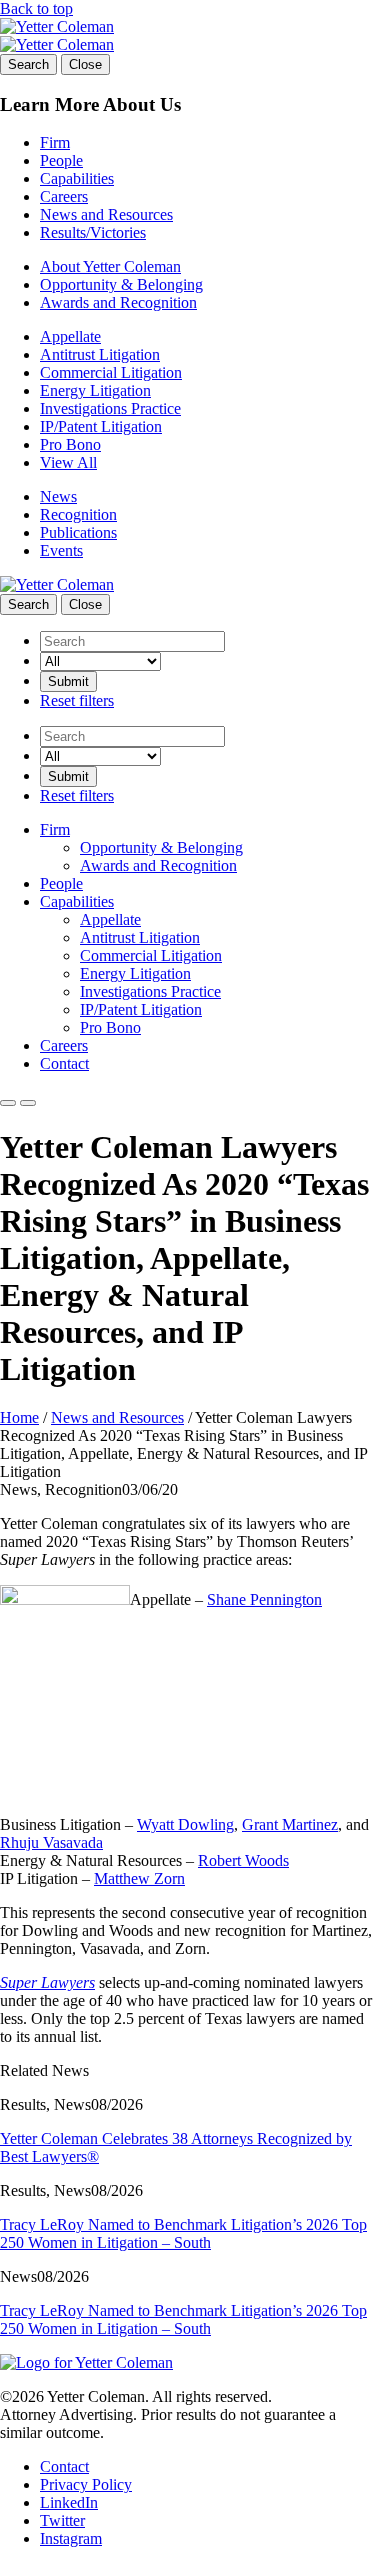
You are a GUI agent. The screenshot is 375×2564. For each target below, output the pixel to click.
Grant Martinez (290, 1824)
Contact (64, 1063)
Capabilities (77, 178)
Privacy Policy (86, 2484)
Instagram (71, 2538)
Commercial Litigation (111, 372)
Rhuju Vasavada (51, 1842)
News (58, 496)
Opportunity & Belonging (121, 284)
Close (85, 64)
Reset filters (77, 700)
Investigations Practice (110, 408)
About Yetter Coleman (110, 266)
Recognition (78, 514)
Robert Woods (243, 1860)
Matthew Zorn (139, 1878)
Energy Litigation (95, 390)
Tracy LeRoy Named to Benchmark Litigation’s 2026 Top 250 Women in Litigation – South (183, 2233)
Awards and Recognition (118, 302)
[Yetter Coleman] (57, 26)
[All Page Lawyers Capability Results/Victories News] (100, 660)
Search (28, 64)
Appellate (70, 336)
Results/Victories (93, 232)
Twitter (62, 2520)
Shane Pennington (264, 1599)
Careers (64, 196)
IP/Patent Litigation (101, 426)
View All (68, 462)
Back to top (36, 8)
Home (19, 1417)
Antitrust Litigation (100, 354)
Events (61, 550)
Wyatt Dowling (185, 1824)
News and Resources (106, 214)
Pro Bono (70, 444)
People (61, 160)
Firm (55, 142)
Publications (78, 532)
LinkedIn (69, 2502)
